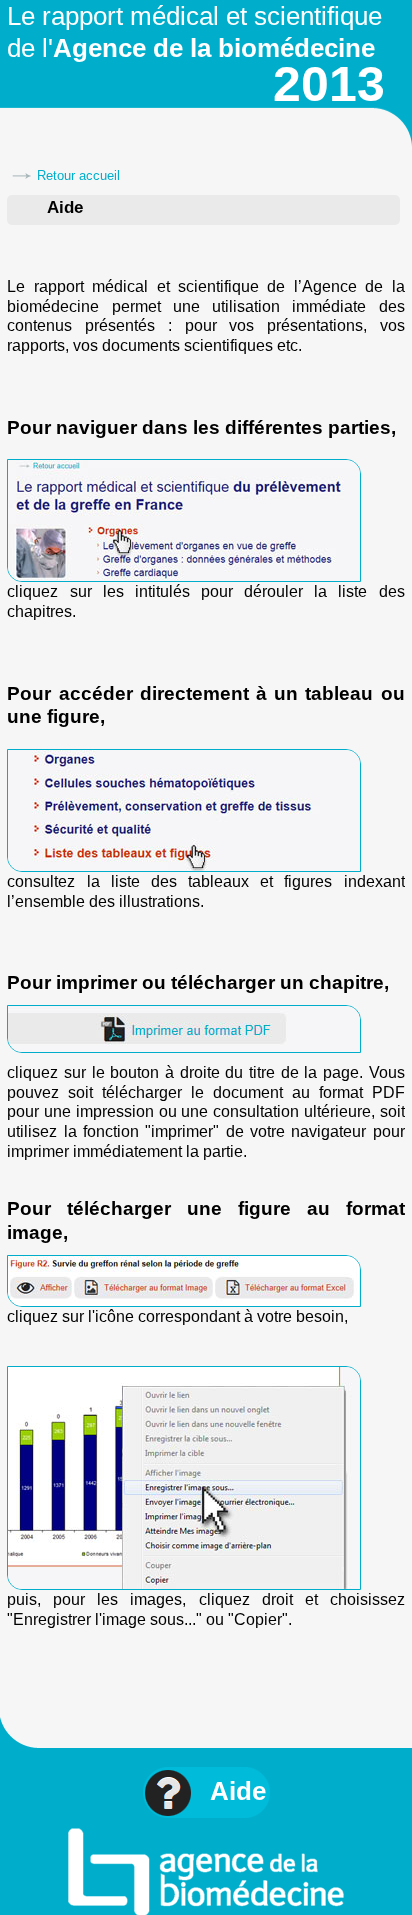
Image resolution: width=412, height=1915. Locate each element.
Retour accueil (78, 175)
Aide (238, 1791)
